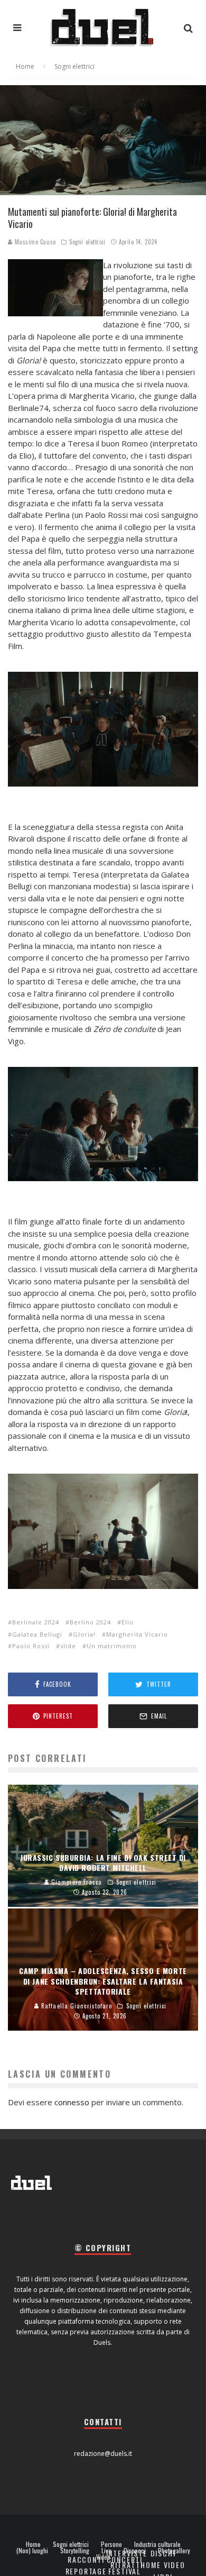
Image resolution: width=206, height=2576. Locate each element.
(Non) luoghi (32, 2551)
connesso (72, 2102)
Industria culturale (157, 2544)
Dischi (163, 2553)
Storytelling (75, 2551)
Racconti (86, 2559)
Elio (128, 1622)
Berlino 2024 (90, 1622)
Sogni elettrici (87, 242)
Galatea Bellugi (37, 1634)
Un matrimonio (112, 1646)
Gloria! (84, 1634)
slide (68, 1646)
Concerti (125, 2559)
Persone (111, 2544)
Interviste (127, 2553)
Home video (163, 2565)
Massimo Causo (34, 242)
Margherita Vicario (137, 1634)
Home (33, 2544)
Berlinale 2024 (36, 1622)
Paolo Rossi (31, 1646)
